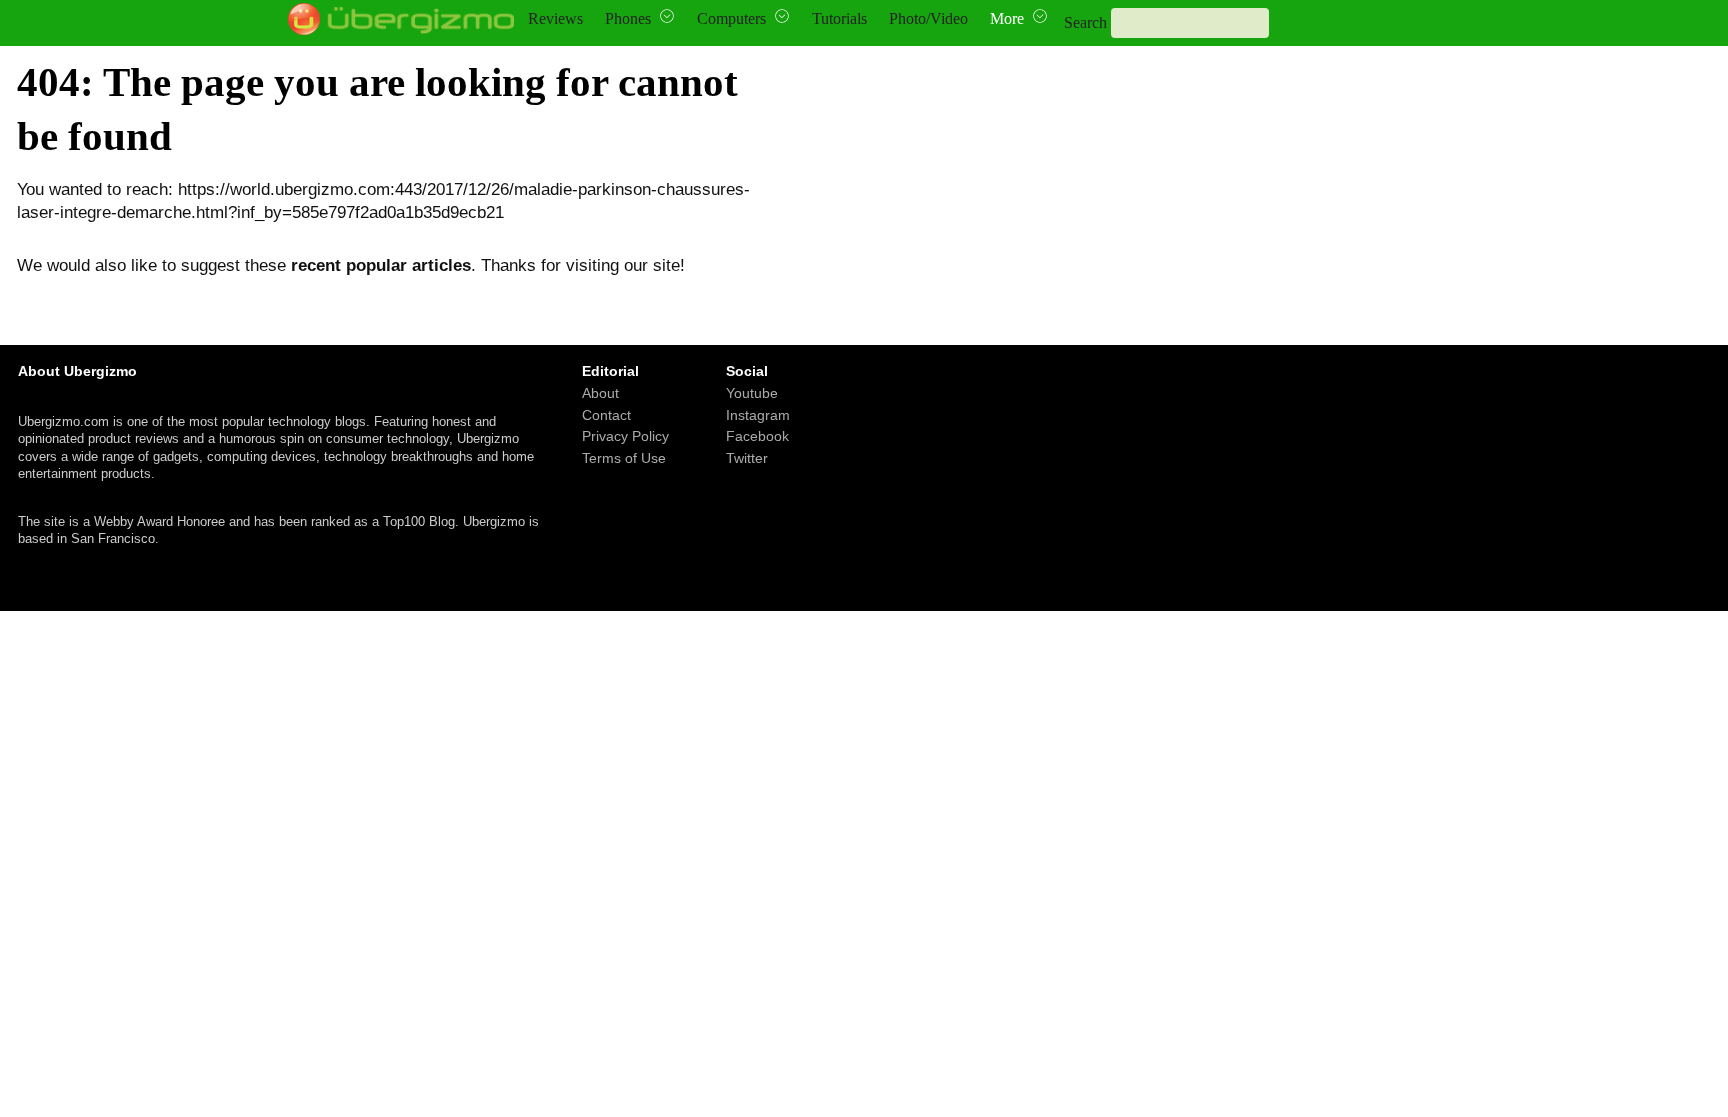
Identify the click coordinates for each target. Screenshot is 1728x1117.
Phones (628, 18)
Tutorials (839, 18)
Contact (606, 414)
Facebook (757, 436)
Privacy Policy (625, 436)
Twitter (747, 457)
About (600, 393)
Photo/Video (928, 18)
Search (1085, 22)
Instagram (758, 414)
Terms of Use (624, 457)
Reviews (555, 18)
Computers (731, 18)
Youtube (752, 393)
